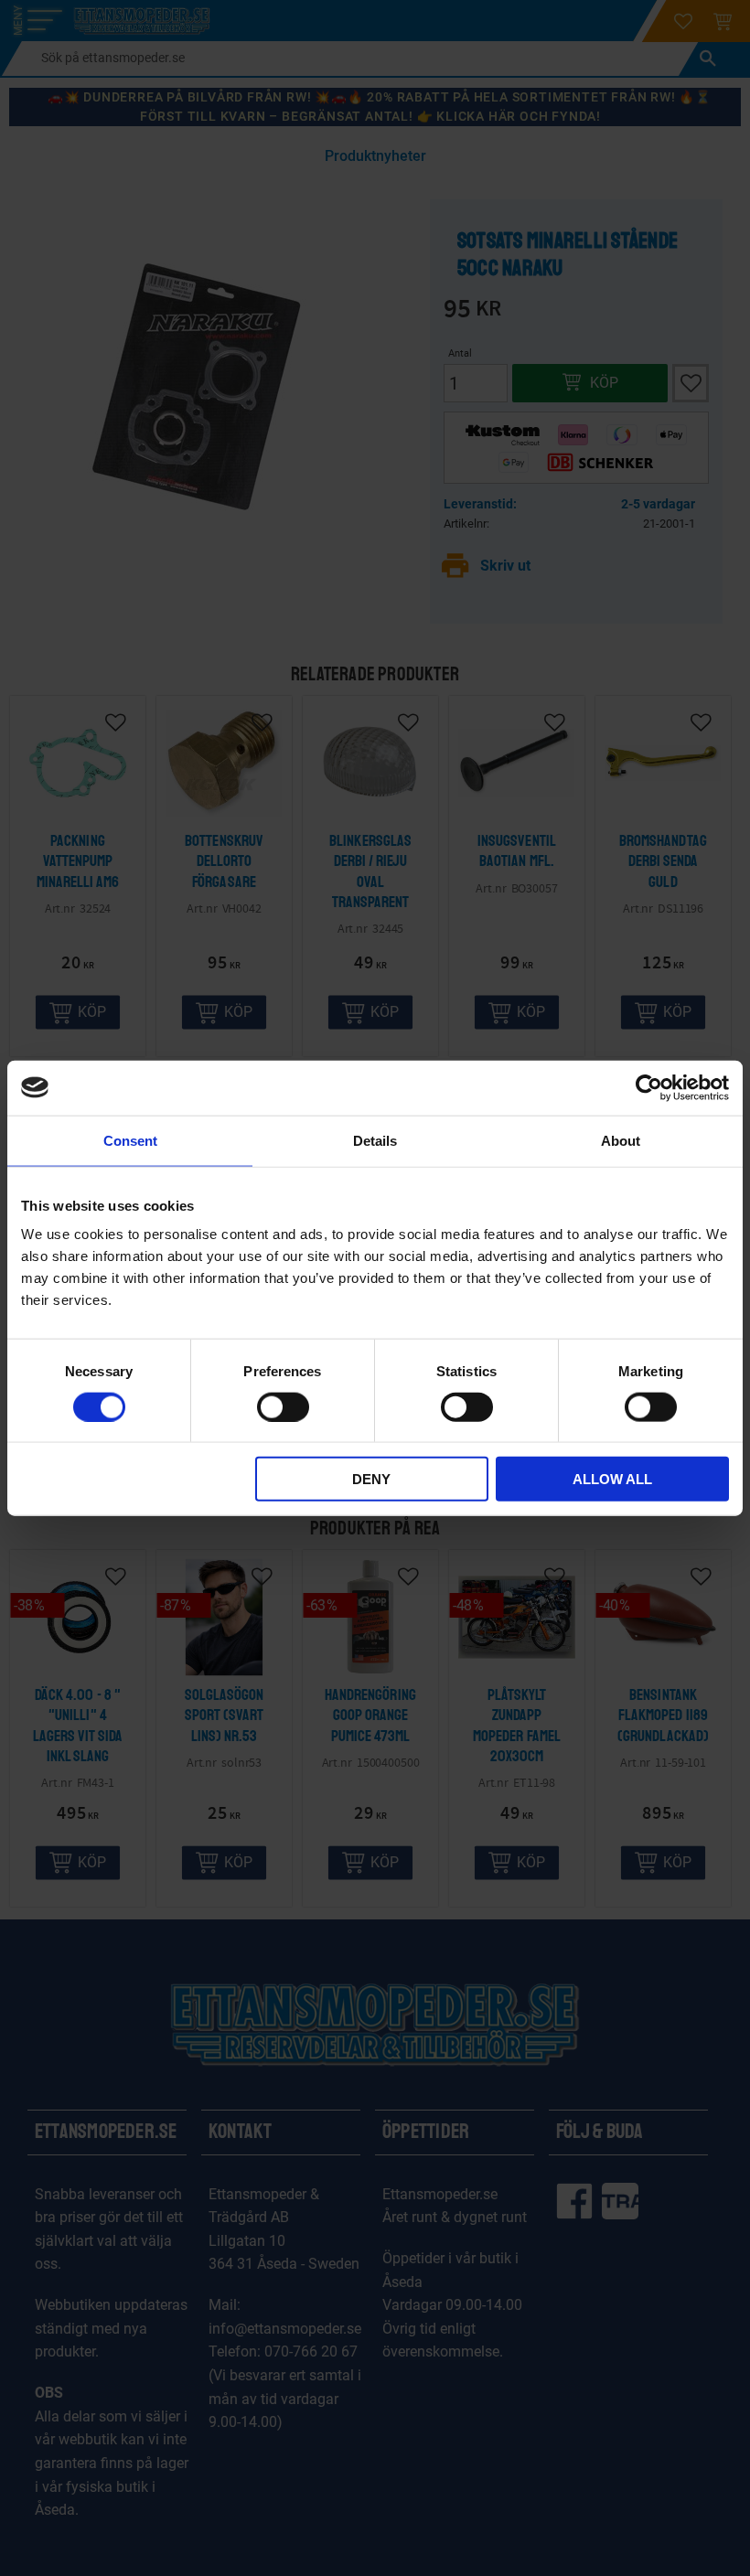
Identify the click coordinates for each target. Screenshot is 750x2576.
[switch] (283, 1406)
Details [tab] (375, 1140)
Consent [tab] (130, 1140)
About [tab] (621, 1140)
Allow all (612, 1479)
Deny (371, 1479)
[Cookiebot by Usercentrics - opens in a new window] (649, 1087)
